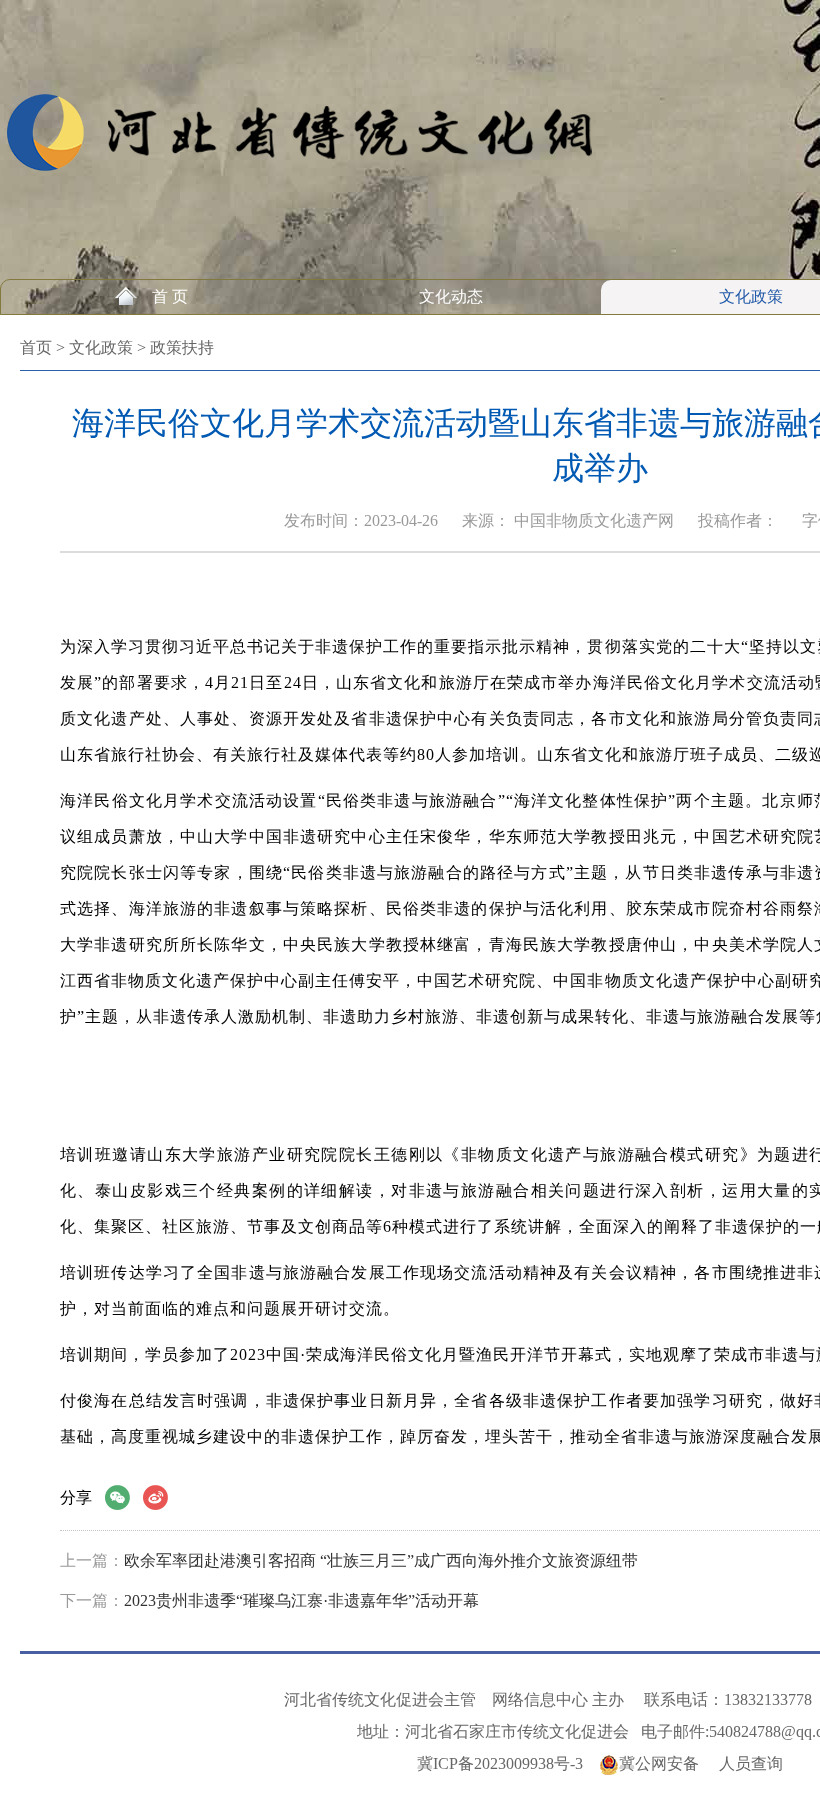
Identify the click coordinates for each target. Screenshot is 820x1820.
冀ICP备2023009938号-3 (500, 1763)
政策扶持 (182, 347)
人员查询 (751, 1763)
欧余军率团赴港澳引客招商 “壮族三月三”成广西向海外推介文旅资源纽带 (381, 1560)
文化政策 (751, 296)
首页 (36, 347)
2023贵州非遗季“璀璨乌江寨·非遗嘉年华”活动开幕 (301, 1600)
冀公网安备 (659, 1763)
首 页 (170, 296)
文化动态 (451, 296)
